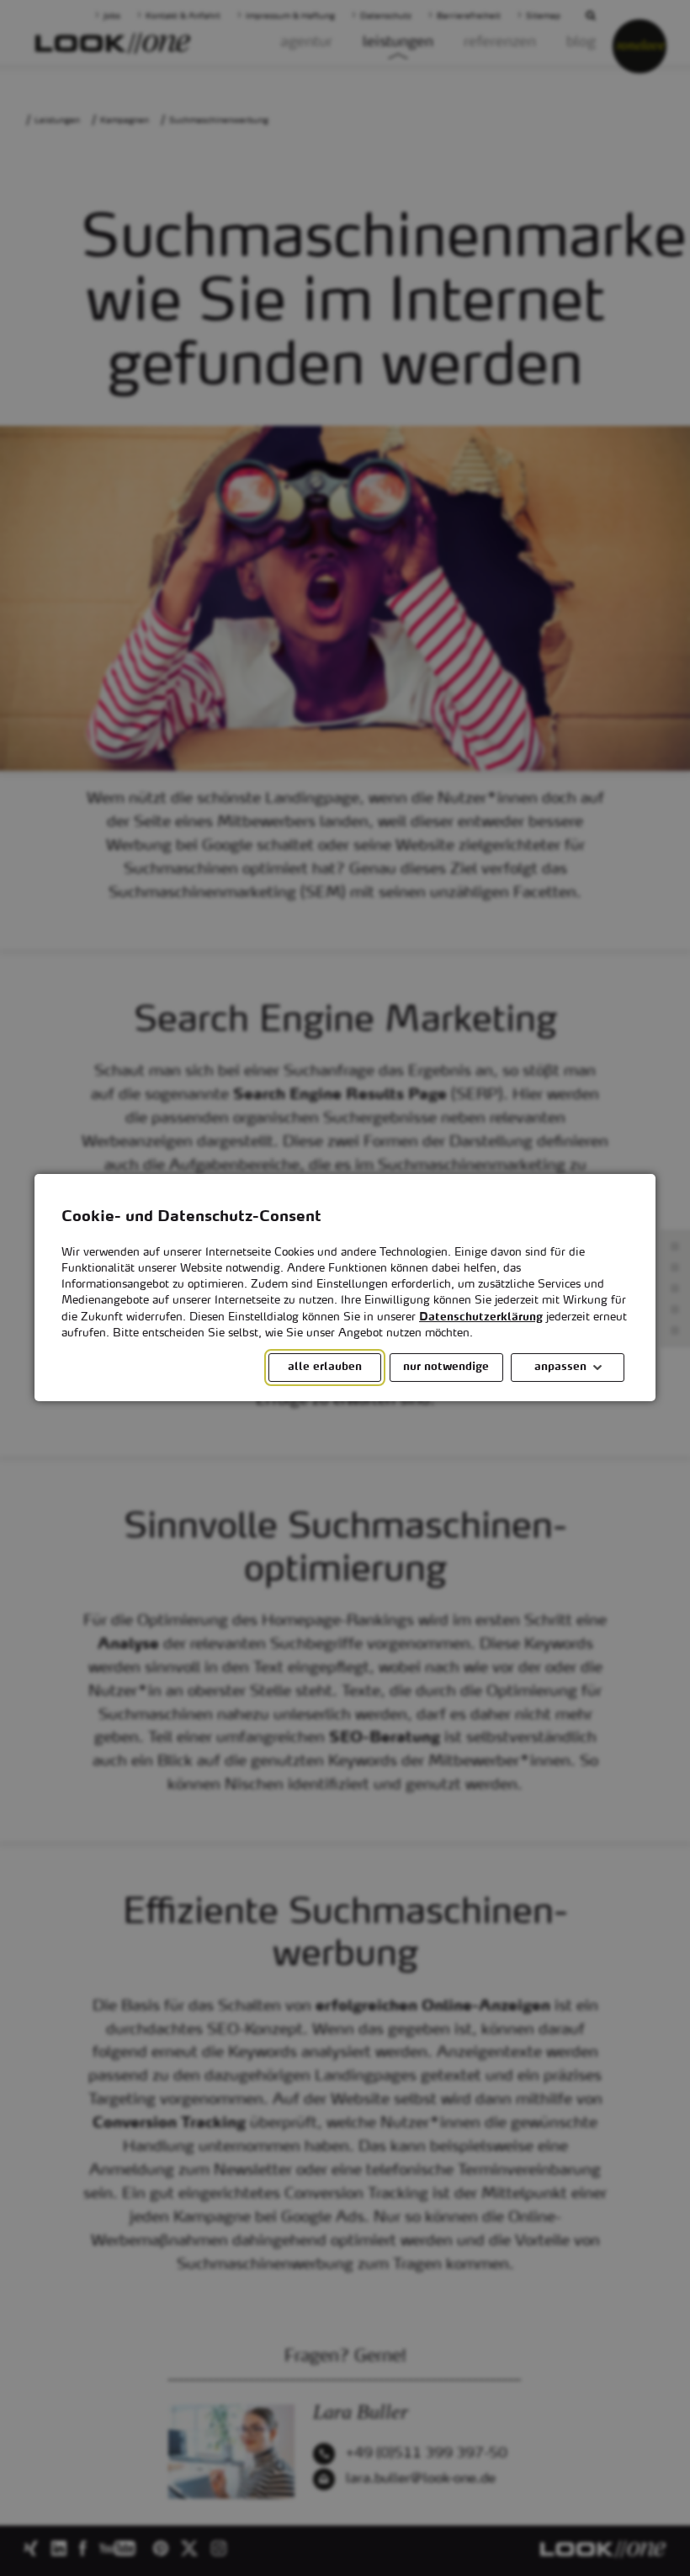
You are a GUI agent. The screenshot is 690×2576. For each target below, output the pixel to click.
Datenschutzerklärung (481, 1317)
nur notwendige (446, 1368)
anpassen (560, 1368)
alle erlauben (325, 1368)
